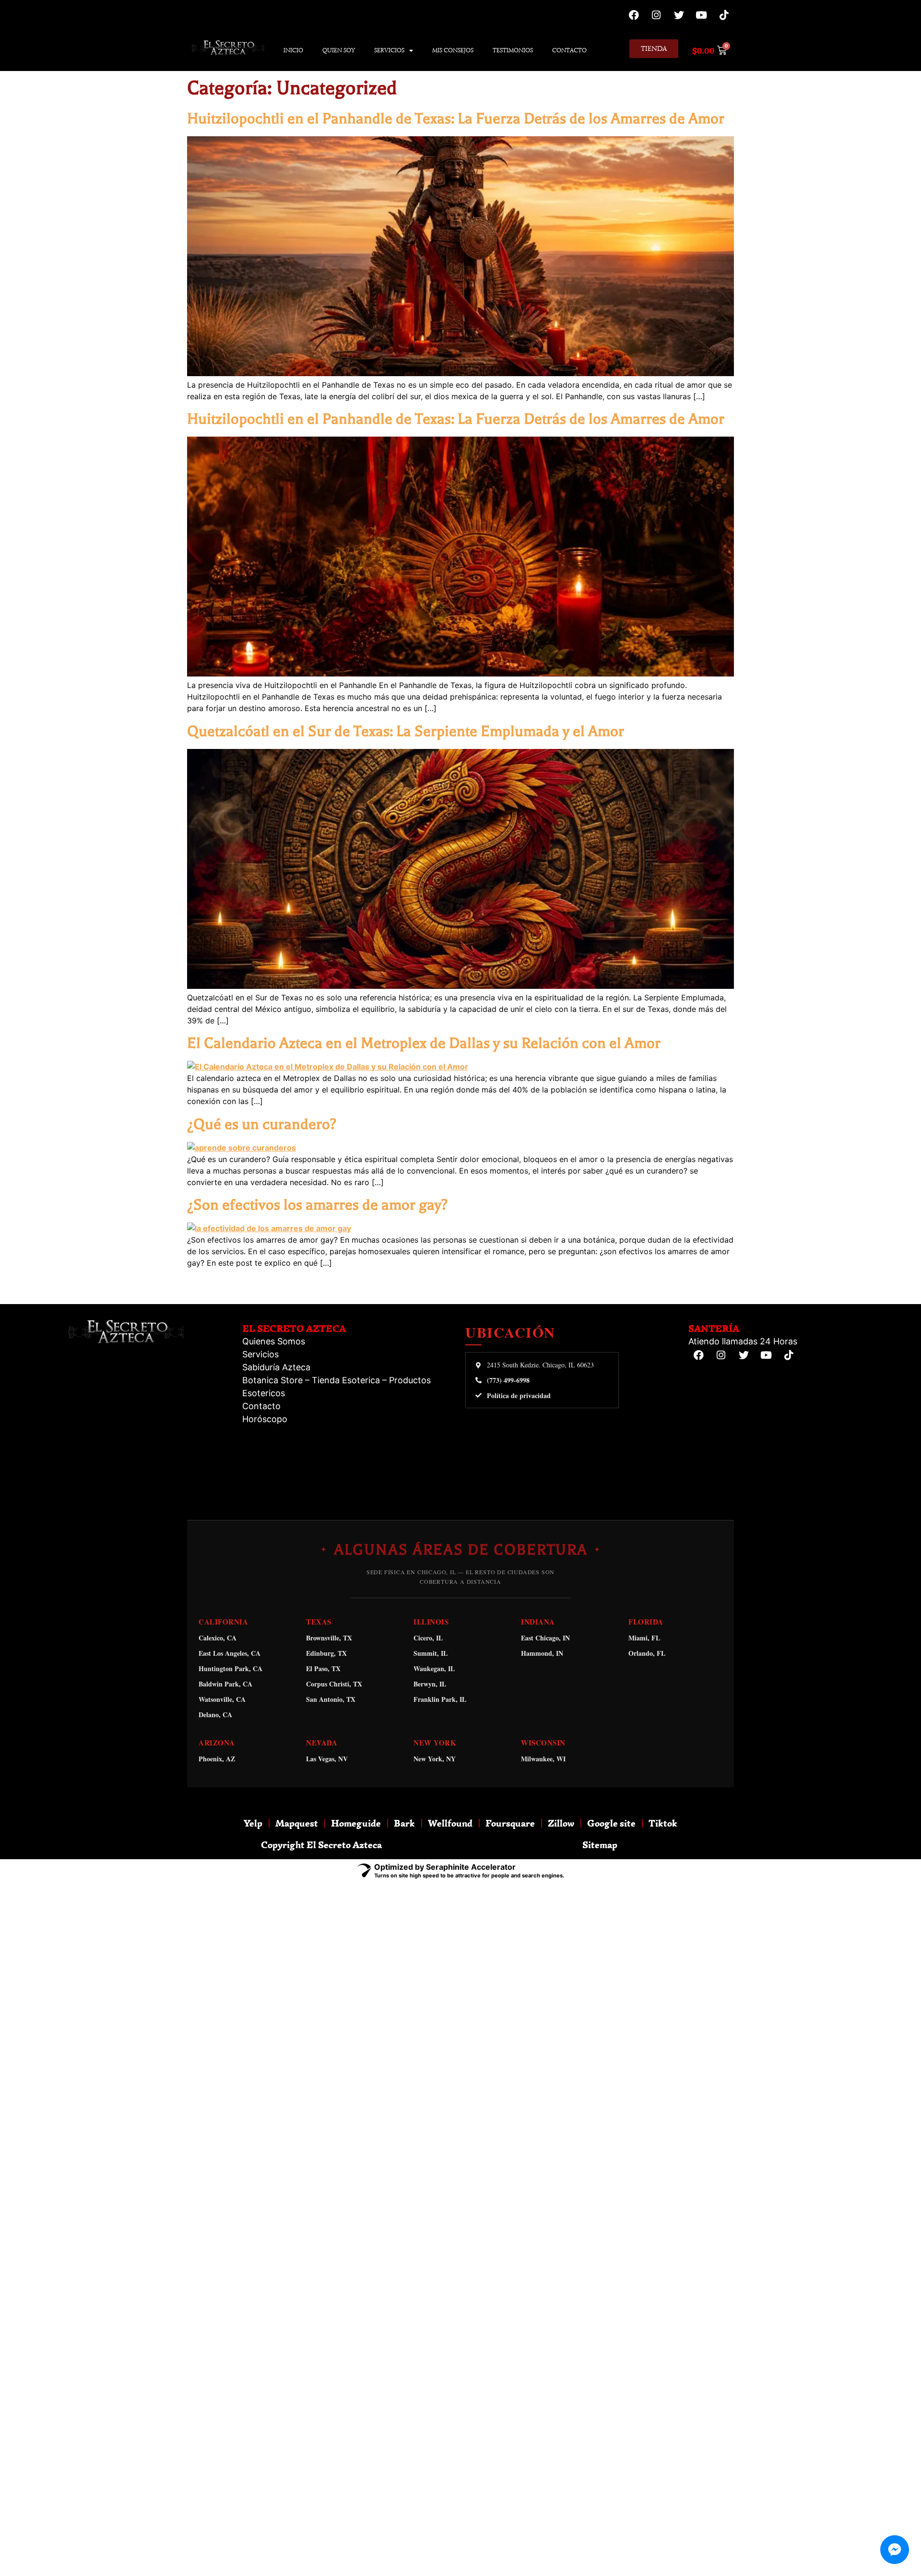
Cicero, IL (428, 1638)
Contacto (569, 50)
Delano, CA (215, 1715)
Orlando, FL (647, 1653)
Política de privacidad (519, 1396)
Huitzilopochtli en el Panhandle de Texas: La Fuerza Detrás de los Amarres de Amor (456, 119)
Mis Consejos (453, 50)
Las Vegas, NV (327, 1759)
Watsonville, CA (222, 1699)
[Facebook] (634, 15)
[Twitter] (679, 15)
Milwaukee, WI (543, 1759)
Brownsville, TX (329, 1638)
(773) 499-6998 (508, 1380)
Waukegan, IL (434, 1668)
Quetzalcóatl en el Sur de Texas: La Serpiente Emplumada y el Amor (406, 731)
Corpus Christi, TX (334, 1684)
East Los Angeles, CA (230, 1653)
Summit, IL (431, 1653)
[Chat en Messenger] (895, 2550)
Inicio (293, 50)
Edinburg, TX (326, 1653)
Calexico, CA (218, 1638)
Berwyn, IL (430, 1684)
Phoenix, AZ (217, 1759)
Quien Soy (339, 50)
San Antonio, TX (331, 1699)
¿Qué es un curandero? (262, 1124)
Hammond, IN (542, 1653)
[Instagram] (656, 15)
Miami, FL (644, 1638)
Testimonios (513, 50)
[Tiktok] (724, 15)
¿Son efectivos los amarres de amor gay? (317, 1205)
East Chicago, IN (545, 1638)
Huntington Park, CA (230, 1668)
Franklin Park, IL (440, 1699)
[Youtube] (701, 15)
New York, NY (435, 1759)
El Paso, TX (323, 1668)
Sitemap (600, 1845)
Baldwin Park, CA (225, 1684)
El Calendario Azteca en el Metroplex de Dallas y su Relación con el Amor (424, 1043)
